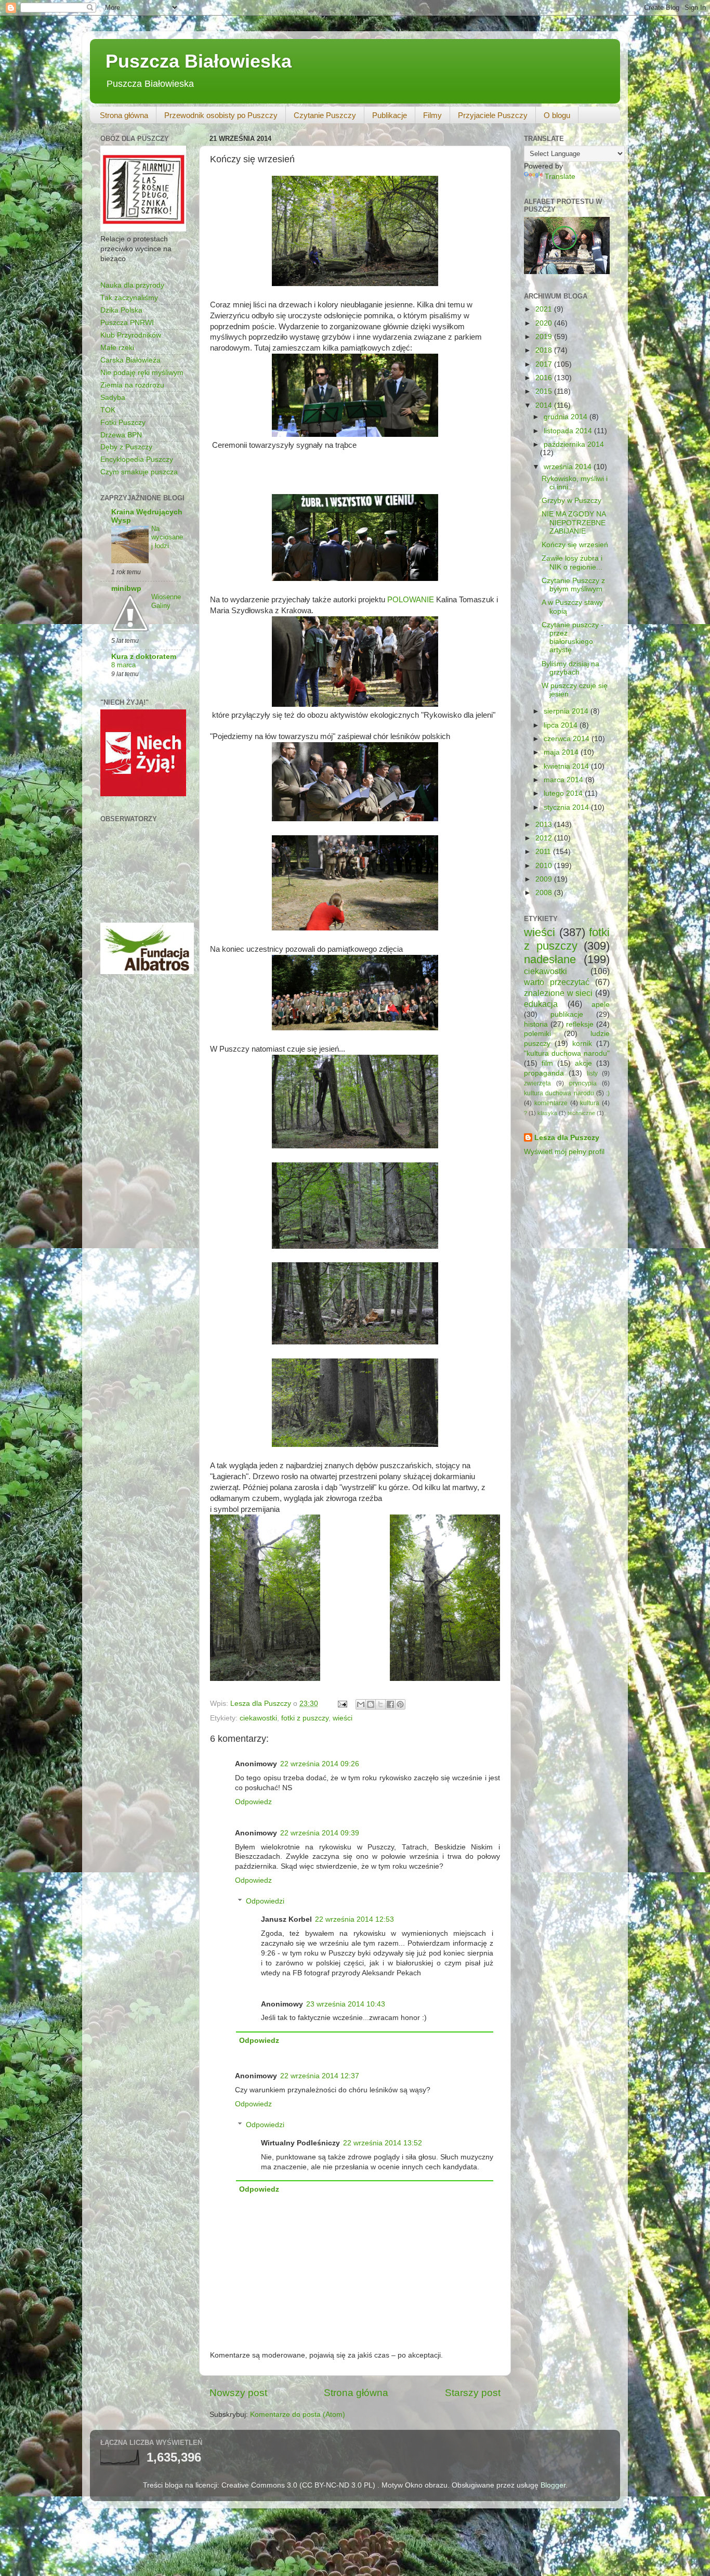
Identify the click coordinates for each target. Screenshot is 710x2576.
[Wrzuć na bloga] (371, 1704)
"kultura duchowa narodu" (567, 1053)
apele (601, 1005)
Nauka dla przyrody (132, 285)
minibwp (126, 588)
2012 (545, 838)
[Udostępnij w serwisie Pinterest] (400, 1704)
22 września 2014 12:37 (320, 2076)
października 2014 (574, 444)
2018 (545, 350)
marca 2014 (564, 780)
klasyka (547, 1113)
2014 (545, 405)
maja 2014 (562, 752)
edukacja (541, 1004)
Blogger (553, 2485)
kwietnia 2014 (567, 766)
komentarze (551, 1103)
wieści (343, 1718)
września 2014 (569, 467)
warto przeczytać (557, 982)
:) (608, 1093)
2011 (544, 852)
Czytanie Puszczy (325, 115)
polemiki (537, 1034)
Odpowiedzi (265, 1901)
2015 (545, 391)
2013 (545, 825)
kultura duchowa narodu (559, 1093)
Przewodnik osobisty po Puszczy (221, 115)
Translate (560, 177)
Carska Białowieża (130, 360)
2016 (545, 378)
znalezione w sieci (558, 993)
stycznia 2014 (567, 807)
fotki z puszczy (305, 1718)
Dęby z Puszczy (126, 447)
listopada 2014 (569, 431)
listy (592, 1073)
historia (536, 1024)
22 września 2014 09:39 (320, 1833)
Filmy (432, 115)
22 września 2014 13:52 (383, 2143)
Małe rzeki (117, 348)
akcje (583, 1063)
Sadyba (113, 398)
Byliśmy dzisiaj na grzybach (570, 668)
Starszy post (473, 2393)
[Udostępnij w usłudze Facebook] (390, 1704)
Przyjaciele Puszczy (493, 115)
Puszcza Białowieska (199, 61)
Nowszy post (238, 2393)
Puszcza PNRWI (127, 323)
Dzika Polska (121, 310)
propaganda (544, 1073)
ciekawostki (258, 1718)
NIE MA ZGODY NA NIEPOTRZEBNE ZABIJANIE (574, 522)
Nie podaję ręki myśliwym (142, 373)
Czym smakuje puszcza (139, 472)
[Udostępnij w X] (380, 1704)
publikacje (567, 1014)
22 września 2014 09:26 (320, 1764)
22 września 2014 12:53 (354, 1919)
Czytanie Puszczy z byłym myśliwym (573, 585)
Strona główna (124, 115)
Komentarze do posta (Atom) (298, 2415)
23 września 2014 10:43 (346, 2004)
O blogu (557, 115)
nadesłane (550, 959)
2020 (545, 323)
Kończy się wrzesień (575, 545)
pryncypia (583, 1083)
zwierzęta (537, 1083)
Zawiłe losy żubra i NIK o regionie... (572, 562)
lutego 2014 (564, 793)
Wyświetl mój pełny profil (564, 1152)
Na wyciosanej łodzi (167, 537)
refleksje (580, 1024)
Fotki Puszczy (123, 423)
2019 (545, 337)
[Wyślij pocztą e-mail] (361, 1704)
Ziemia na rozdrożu (132, 385)
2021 (545, 309)
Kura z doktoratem (144, 657)
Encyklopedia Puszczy (137, 459)
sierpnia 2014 (567, 711)
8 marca (123, 665)
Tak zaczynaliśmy (129, 298)
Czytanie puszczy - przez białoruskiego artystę (573, 638)
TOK (108, 410)
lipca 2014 (562, 725)
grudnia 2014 (567, 417)
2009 (545, 879)
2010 (545, 866)
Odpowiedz (253, 1802)
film (547, 1063)
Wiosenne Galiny (166, 601)
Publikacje (390, 115)
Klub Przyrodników (131, 335)
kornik (582, 1044)
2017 (545, 364)
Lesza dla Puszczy (567, 1138)
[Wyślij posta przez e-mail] (342, 1704)
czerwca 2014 (568, 739)
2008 (545, 893)
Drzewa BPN (121, 435)
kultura (590, 1103)
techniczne (581, 1113)
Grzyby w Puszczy (571, 501)
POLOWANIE (411, 600)
